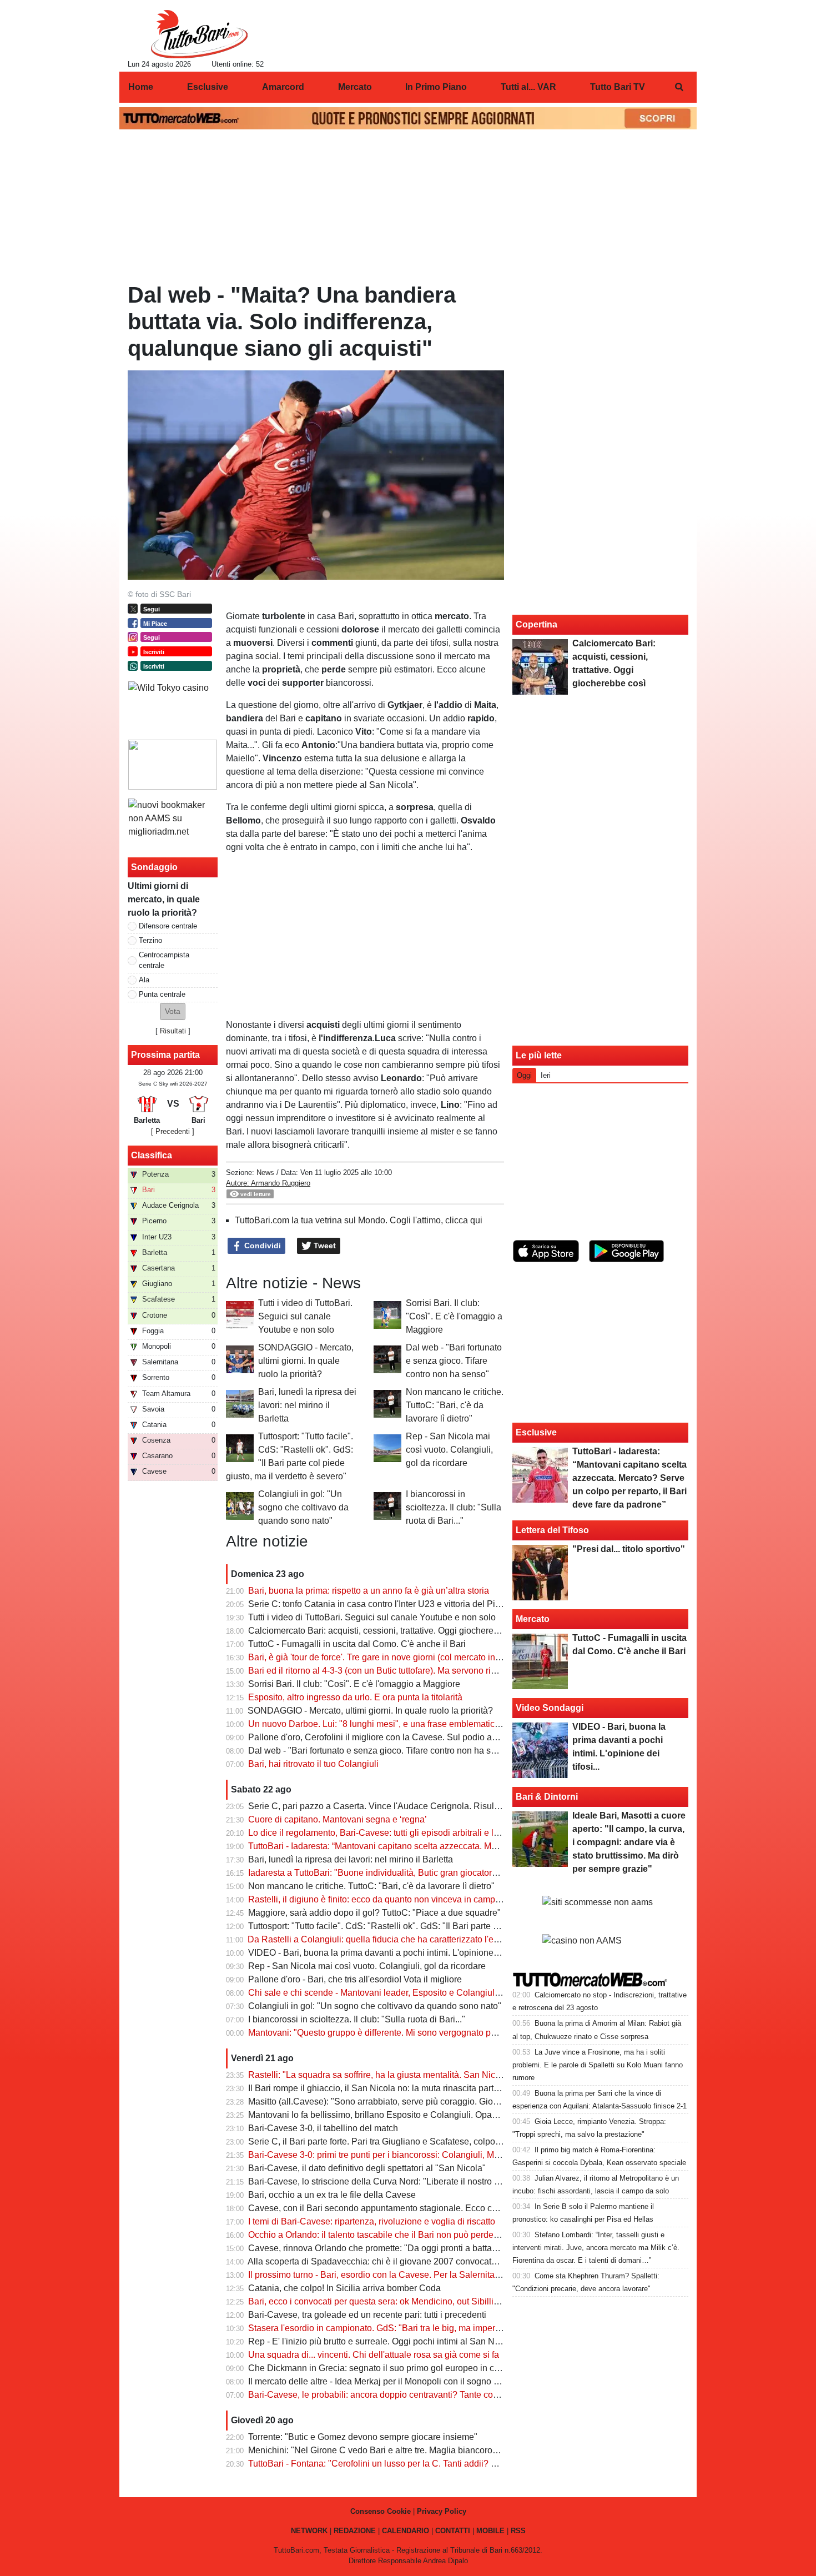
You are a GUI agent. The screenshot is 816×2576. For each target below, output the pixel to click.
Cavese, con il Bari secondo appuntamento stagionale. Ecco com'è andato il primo (410, 2208)
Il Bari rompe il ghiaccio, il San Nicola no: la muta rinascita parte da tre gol (393, 2088)
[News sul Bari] (199, 34)
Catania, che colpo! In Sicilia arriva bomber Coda (344, 2288)
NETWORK (309, 2531)
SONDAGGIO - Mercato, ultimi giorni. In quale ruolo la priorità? (306, 1361)
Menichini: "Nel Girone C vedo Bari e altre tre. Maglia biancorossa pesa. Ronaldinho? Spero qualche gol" (455, 2450)
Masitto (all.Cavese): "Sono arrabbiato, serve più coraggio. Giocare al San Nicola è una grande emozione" (456, 2102)
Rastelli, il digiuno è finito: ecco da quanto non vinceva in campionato (384, 1899)
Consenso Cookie (381, 2511)
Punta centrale (162, 994)
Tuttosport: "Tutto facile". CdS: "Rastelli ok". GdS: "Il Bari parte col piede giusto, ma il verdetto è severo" (450, 1926)
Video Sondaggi (550, 1708)
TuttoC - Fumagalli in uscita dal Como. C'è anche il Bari (357, 1644)
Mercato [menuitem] (355, 87)
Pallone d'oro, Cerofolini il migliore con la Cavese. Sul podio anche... (383, 1737)
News (265, 1172)
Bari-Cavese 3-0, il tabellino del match (323, 2128)
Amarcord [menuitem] (283, 87)
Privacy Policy (442, 2511)
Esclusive (536, 1432)
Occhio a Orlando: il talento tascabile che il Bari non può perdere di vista (390, 2235)
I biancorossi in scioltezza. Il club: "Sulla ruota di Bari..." (454, 1507)
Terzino (150, 940)
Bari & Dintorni (547, 1797)
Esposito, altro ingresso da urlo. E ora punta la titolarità (355, 1697)
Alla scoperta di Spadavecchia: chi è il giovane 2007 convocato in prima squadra (406, 2261)
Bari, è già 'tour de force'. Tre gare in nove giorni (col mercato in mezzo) (387, 1657)
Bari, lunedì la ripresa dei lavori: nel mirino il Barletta (307, 1405)
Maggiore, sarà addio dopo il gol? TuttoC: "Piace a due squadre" (374, 1913)
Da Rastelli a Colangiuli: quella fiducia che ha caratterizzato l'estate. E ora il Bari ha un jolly (427, 1939)
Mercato (533, 1619)
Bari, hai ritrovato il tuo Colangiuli (313, 1764)
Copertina (537, 624)
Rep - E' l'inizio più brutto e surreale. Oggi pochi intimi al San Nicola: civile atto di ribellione (426, 2341)
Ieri (546, 1075)
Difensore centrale (168, 926)
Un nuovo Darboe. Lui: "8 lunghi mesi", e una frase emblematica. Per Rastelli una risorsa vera (432, 1724)
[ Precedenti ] (173, 1131)
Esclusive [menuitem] (208, 87)
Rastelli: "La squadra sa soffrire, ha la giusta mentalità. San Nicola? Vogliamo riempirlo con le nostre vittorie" (460, 2075)
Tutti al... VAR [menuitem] (528, 87)
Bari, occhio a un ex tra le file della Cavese (332, 2195)
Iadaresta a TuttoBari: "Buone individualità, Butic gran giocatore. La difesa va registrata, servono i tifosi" (450, 1873)
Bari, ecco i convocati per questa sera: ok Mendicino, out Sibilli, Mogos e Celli (400, 2301)
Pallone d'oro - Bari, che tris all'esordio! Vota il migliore (355, 1979)
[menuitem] (679, 87)
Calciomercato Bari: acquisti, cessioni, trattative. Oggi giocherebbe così (387, 1631)
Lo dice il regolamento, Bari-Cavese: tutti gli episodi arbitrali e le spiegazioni (397, 1833)
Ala (144, 980)
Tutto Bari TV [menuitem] (618, 87)
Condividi (261, 1246)
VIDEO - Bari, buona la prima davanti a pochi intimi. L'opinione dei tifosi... (392, 1953)
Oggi (524, 1075)
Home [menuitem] (141, 87)
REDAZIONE (355, 2531)
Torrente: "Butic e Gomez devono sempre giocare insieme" (363, 2437)
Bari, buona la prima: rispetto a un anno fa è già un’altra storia (369, 1591)
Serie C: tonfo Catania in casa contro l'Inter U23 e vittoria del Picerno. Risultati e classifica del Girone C (450, 1604)
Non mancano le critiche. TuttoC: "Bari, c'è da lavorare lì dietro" (455, 1405)
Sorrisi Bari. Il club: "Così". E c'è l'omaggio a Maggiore (454, 1316)
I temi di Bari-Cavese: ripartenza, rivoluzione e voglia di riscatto (372, 2221)
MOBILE (490, 2531)
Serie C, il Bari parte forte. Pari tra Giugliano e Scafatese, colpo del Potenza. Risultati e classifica (438, 2141)
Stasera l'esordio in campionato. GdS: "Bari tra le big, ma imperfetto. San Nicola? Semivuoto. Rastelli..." (451, 2328)
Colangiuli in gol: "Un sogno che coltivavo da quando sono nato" (303, 1507)
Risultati (173, 1031)
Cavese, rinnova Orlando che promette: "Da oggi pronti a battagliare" (383, 2248)
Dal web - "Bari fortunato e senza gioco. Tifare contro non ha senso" (454, 1361)
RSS (518, 2531)
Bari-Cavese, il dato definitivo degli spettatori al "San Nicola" (367, 2168)
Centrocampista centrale (164, 960)
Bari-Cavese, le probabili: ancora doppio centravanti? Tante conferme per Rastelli (408, 2395)
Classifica (152, 1155)
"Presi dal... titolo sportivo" (629, 1549)
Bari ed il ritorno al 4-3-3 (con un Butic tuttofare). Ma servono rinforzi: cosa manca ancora (421, 1671)
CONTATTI (453, 2531)
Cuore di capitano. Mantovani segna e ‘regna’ (338, 1819)
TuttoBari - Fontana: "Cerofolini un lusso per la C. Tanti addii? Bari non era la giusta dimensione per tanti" (454, 2464)
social (267, 656)
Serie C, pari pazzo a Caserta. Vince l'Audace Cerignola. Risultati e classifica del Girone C (426, 1806)
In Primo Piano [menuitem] (436, 87)
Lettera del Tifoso (552, 1530)
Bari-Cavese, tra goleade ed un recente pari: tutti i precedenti (367, 2315)
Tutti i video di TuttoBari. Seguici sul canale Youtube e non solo (305, 1316)
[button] (173, 1011)
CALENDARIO (406, 2531)
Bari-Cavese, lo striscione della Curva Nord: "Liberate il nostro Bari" (381, 2181)
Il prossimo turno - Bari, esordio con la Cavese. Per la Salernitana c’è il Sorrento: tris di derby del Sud (446, 2275)
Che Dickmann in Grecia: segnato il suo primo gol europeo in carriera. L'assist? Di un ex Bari (430, 2368)
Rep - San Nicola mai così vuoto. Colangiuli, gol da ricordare (449, 1450)
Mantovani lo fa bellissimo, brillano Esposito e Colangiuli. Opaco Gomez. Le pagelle (413, 2115)
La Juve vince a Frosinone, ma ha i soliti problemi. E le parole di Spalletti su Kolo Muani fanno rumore (598, 2065)
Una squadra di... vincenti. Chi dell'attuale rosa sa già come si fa (374, 2355)
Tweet (324, 1246)
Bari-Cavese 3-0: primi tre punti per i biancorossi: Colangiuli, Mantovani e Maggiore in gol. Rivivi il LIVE (451, 2155)
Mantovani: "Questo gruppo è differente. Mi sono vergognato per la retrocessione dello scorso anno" (444, 2033)
